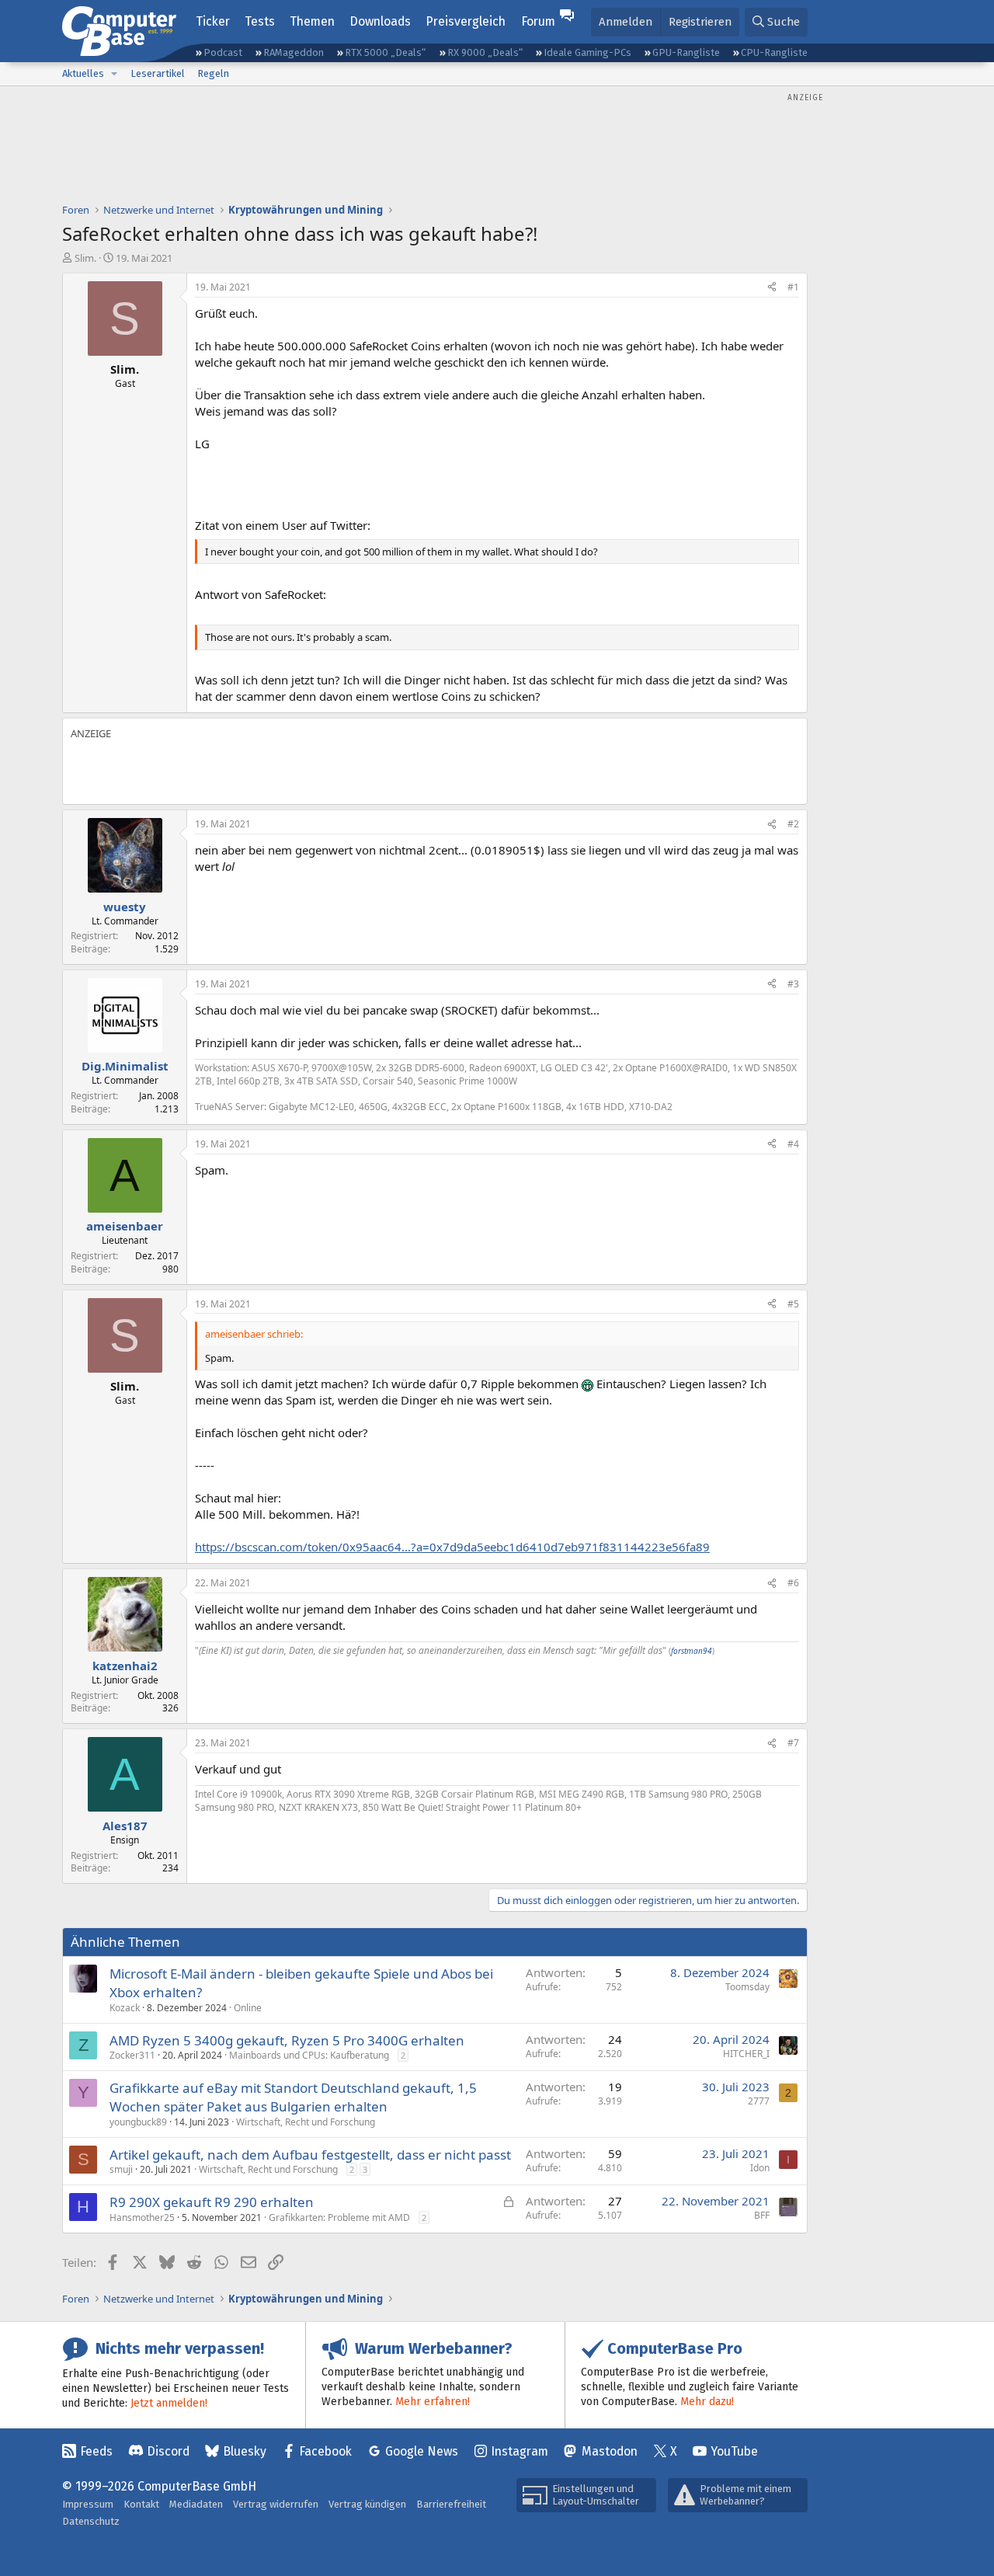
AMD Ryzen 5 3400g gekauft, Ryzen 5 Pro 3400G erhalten (287, 2040)
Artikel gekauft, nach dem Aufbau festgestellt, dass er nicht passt (310, 2155)
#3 (793, 984)
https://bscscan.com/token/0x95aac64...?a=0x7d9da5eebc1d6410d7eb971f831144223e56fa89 (452, 1547)
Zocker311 (132, 2055)
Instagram (520, 2451)
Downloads (380, 21)
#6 (793, 1583)
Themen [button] (312, 21)
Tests (260, 21)
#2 (793, 824)
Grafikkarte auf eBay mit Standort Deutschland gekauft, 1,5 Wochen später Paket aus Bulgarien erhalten (293, 2097)
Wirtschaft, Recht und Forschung (306, 2122)
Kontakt (141, 2504)
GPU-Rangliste (686, 52)
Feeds (96, 2451)
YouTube (734, 2451)
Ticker (213, 21)
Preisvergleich (466, 21)
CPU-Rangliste (774, 52)
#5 (793, 1304)
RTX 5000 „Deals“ (385, 52)
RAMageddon (294, 52)
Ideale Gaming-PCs (587, 52)
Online (248, 2008)
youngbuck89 (138, 2122)
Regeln (213, 73)
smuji (121, 2169)
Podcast (223, 52)
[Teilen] (772, 288)
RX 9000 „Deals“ (485, 52)
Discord (168, 2451)
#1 (793, 287)
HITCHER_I (746, 2054)
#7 (793, 1743)
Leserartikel (158, 73)
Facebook (325, 2451)
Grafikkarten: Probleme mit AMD (339, 2217)
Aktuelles (83, 73)
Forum (538, 21)
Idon (760, 2168)
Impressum (88, 2504)
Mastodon (610, 2451)
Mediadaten (196, 2504)
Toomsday (747, 1987)
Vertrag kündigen (367, 2504)
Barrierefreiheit (451, 2504)
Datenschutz (91, 2521)
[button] (114, 74)
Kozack (125, 2008)
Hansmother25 (142, 2217)
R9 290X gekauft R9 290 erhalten (212, 2202)
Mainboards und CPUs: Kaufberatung (309, 2055)
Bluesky (245, 2451)
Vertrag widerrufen (276, 2504)
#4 (793, 1144)
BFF (762, 2215)
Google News (422, 2451)
